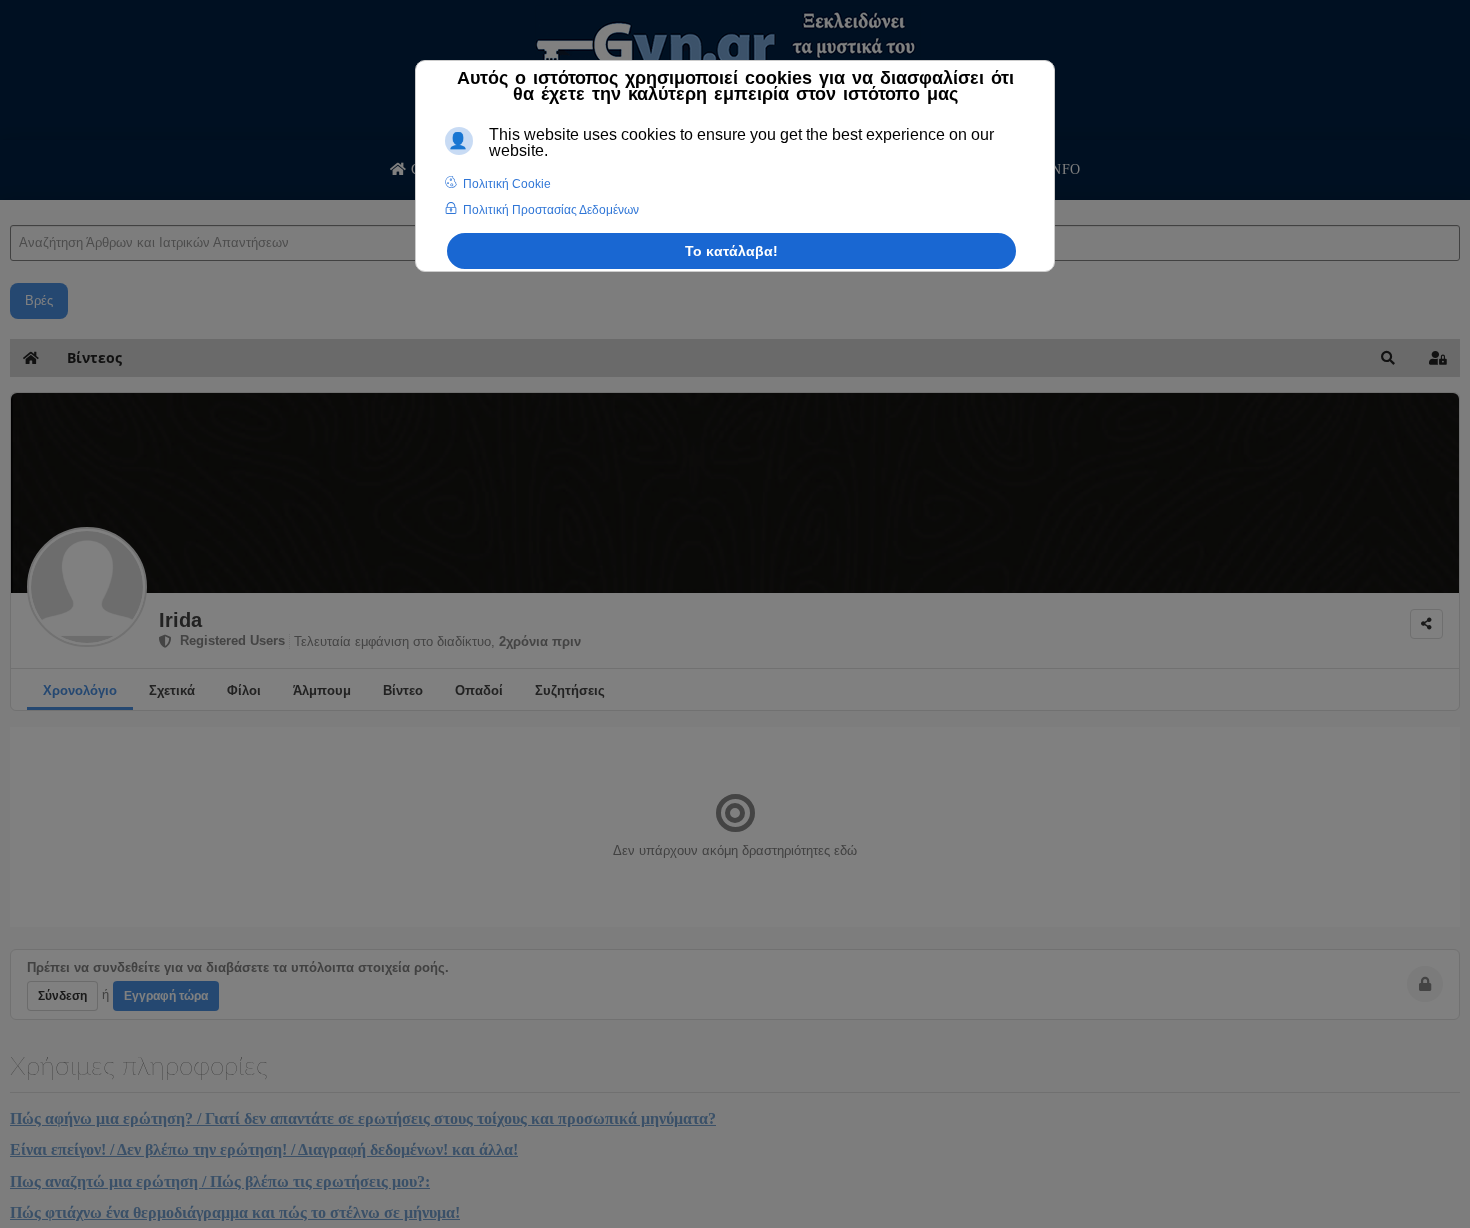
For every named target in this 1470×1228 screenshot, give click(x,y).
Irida (180, 620)
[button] (1388, 358)
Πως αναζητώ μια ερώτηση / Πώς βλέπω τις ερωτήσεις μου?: (220, 1181)
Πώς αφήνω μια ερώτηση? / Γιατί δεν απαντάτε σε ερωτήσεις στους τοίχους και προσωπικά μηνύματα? (363, 1118)
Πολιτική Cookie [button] (507, 184)
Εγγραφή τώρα (166, 996)
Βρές (39, 300)
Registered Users (228, 640)
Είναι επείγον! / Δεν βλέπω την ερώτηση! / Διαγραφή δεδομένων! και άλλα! (264, 1149)
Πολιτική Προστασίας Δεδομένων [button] (551, 210)
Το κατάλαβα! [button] (731, 251)
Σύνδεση (62, 996)
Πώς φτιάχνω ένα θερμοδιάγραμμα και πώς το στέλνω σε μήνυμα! (235, 1212)
